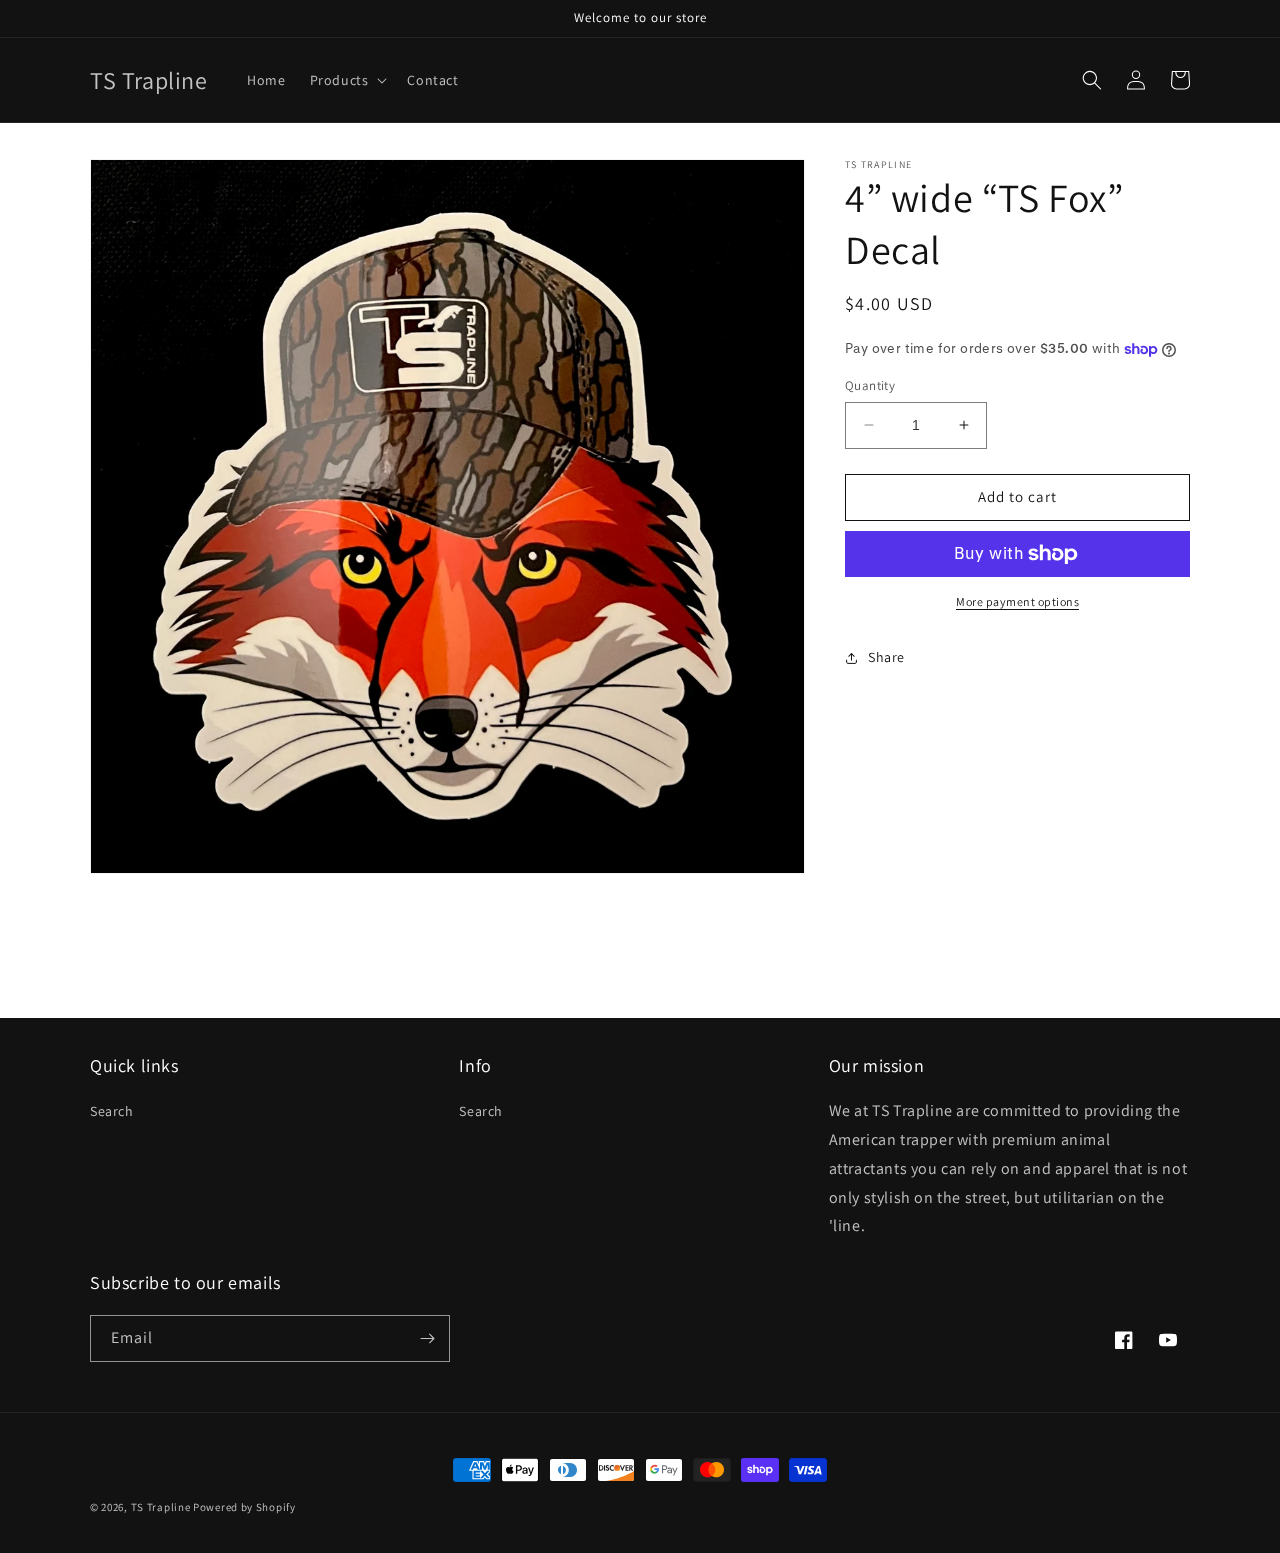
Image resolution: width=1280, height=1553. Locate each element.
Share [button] (886, 657)
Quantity (870, 385)
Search (112, 1111)
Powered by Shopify (244, 1507)
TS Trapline (161, 1507)
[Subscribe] (427, 1338)
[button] (347, 80)
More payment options (1017, 601)
